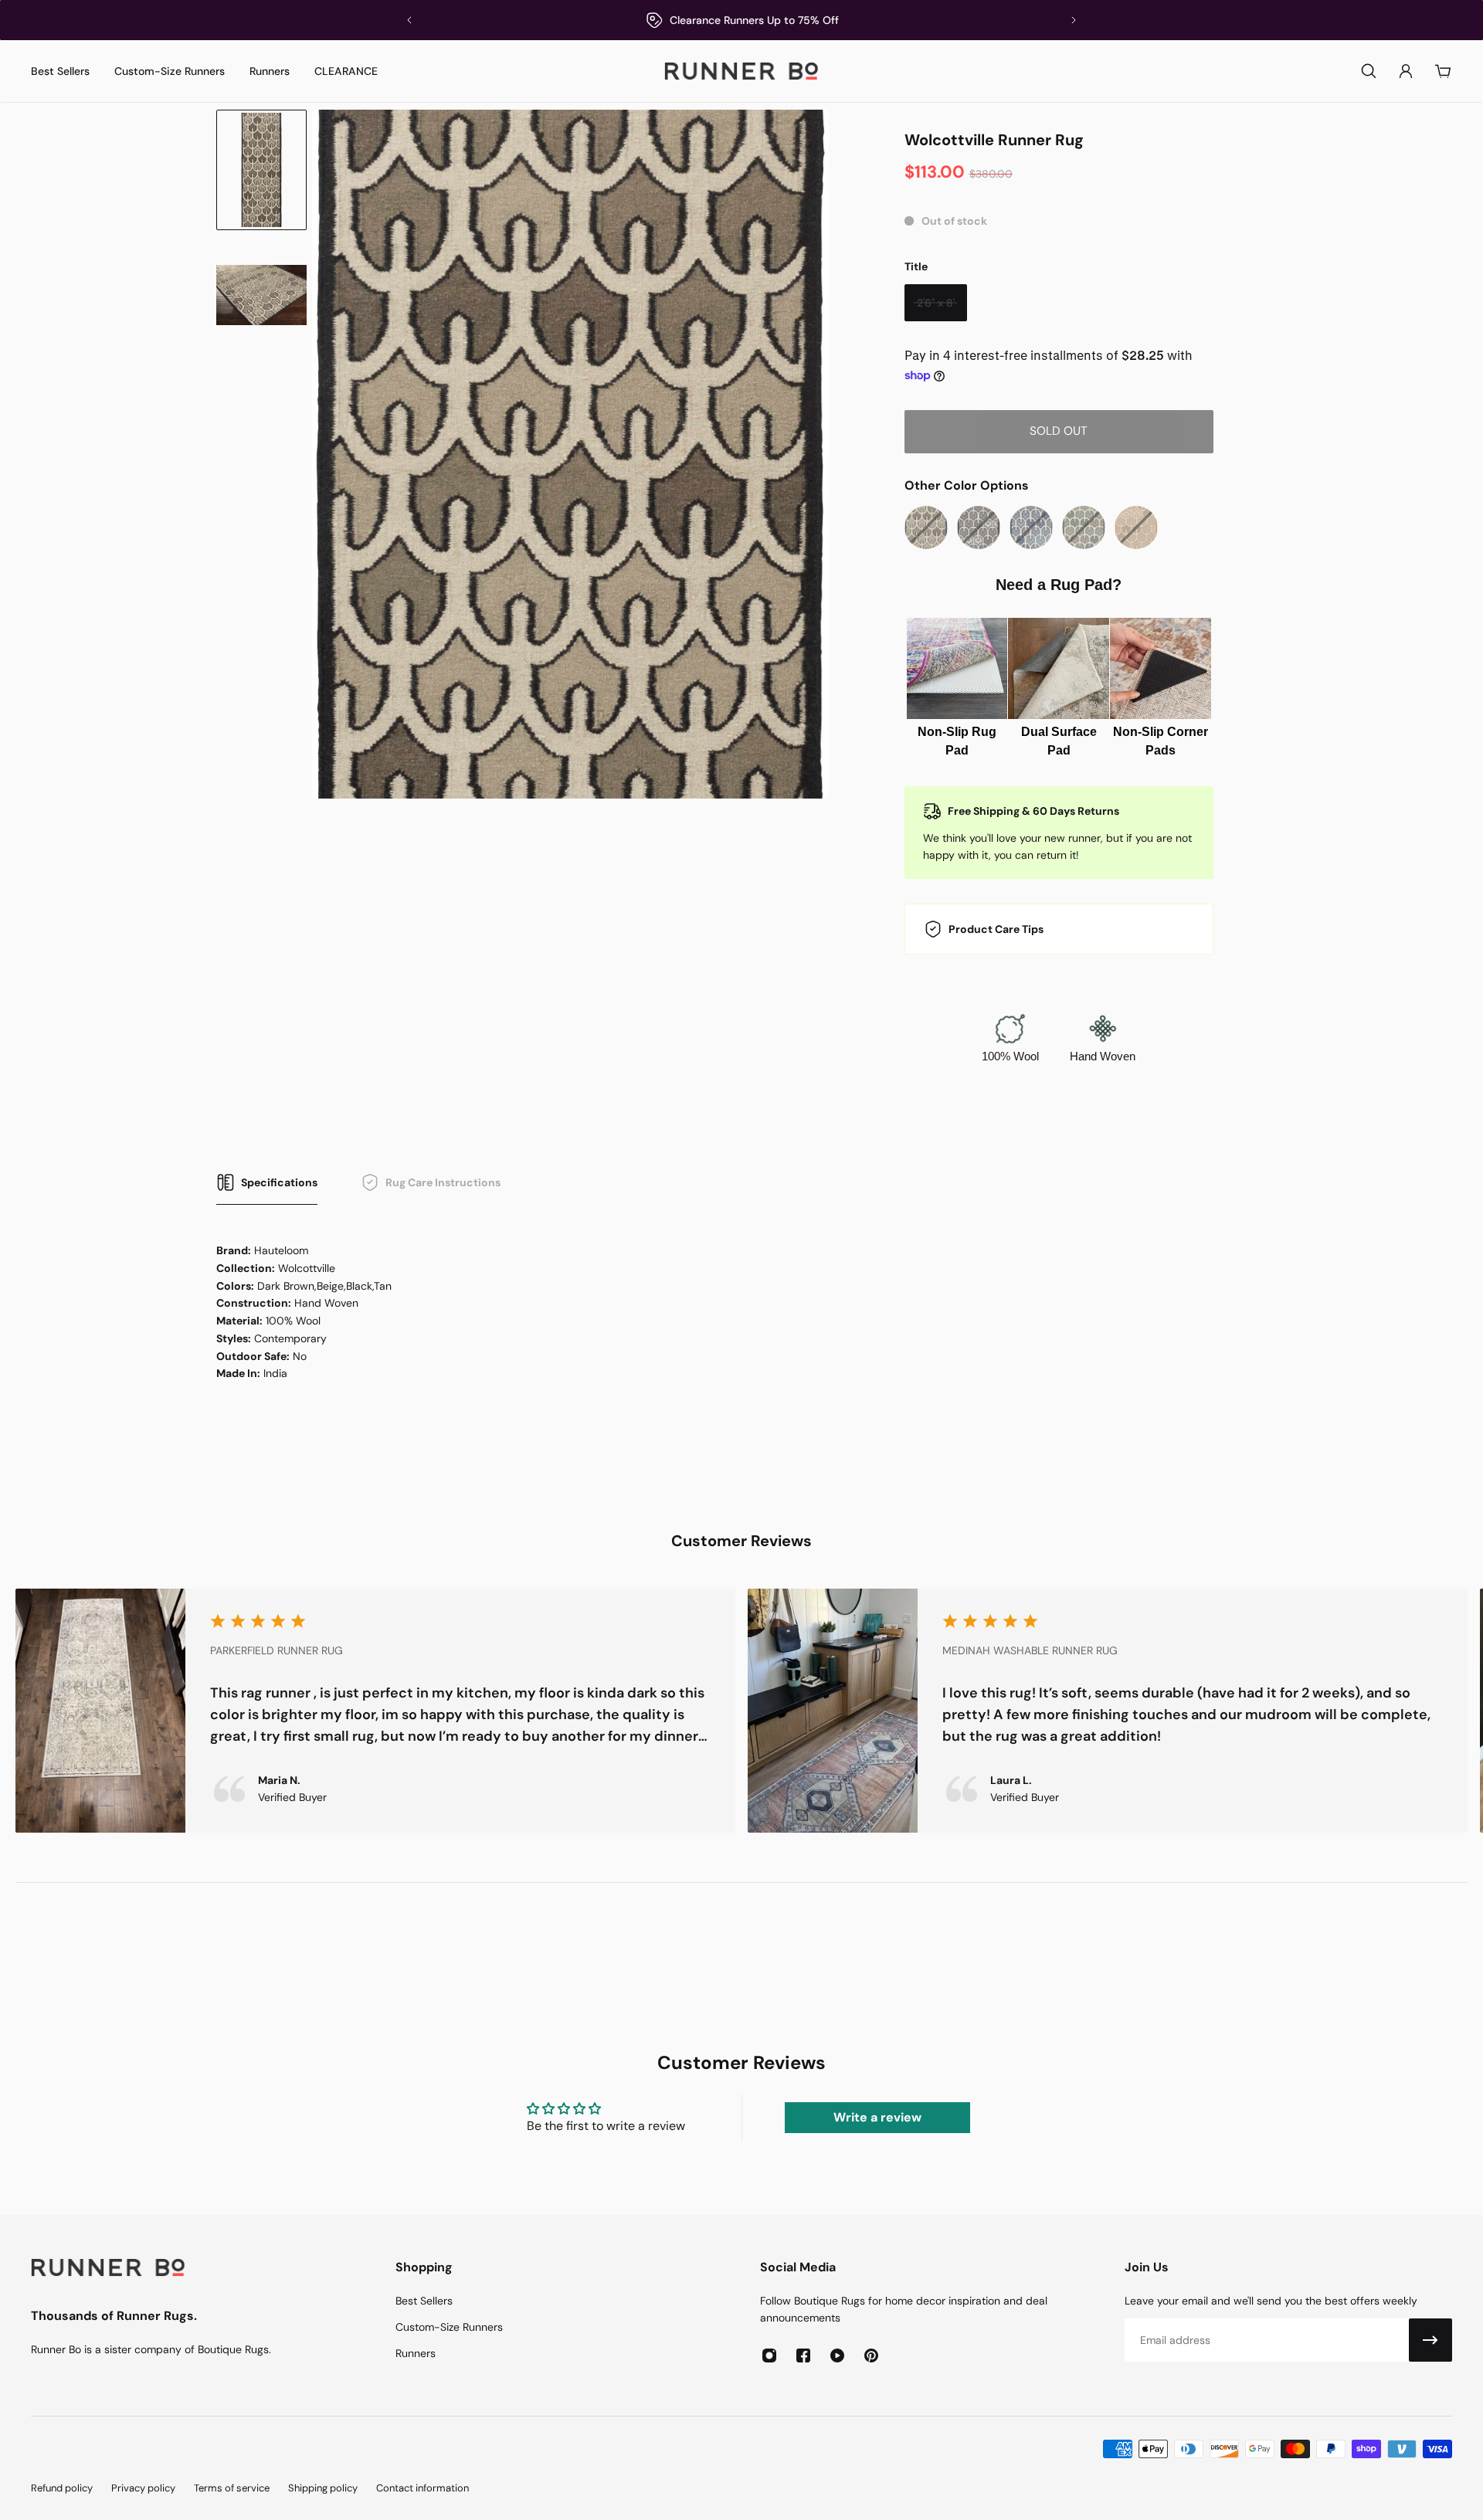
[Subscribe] (1430, 2340)
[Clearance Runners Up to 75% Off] (741, 20)
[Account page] (1406, 71)
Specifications (279, 1182)
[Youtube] (837, 2356)
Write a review (877, 2117)
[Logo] (741, 71)
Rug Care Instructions (443, 1182)
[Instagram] (769, 2356)
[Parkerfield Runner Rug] (375, 1711)
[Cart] (1443, 71)
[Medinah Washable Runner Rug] (1108, 1711)
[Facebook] (803, 2356)
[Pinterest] (871, 2356)
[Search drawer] (1369, 71)
